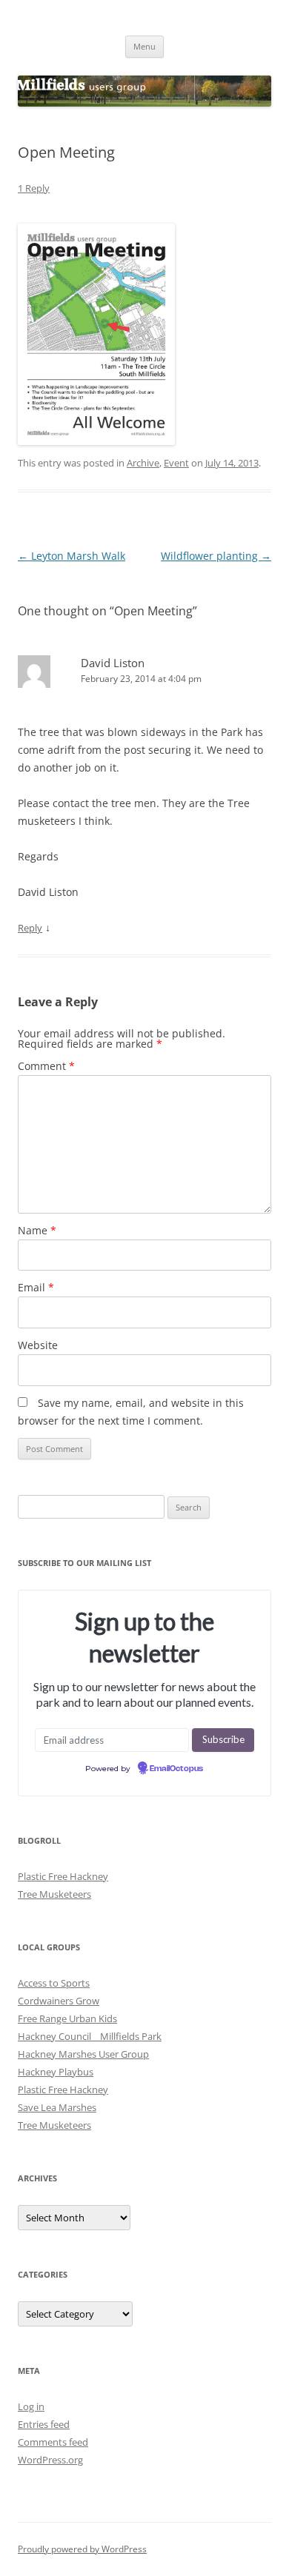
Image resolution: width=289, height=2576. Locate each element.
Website (38, 1345)
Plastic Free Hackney (63, 1876)
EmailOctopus (176, 1769)
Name (37, 1230)
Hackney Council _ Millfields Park (90, 2036)
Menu (144, 46)
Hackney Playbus (56, 2072)
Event (176, 463)
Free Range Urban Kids (67, 2018)
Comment (46, 1066)
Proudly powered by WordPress (82, 2549)
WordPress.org (50, 2460)
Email (36, 1287)
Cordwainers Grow (59, 2001)
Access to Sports (54, 1983)
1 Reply (34, 188)
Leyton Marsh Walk (72, 556)
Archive (143, 463)
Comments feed (53, 2442)
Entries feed (44, 2424)
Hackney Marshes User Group (83, 2054)
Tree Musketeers (54, 1894)
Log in (31, 2406)
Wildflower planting (216, 556)
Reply (30, 928)
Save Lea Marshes (57, 2107)
